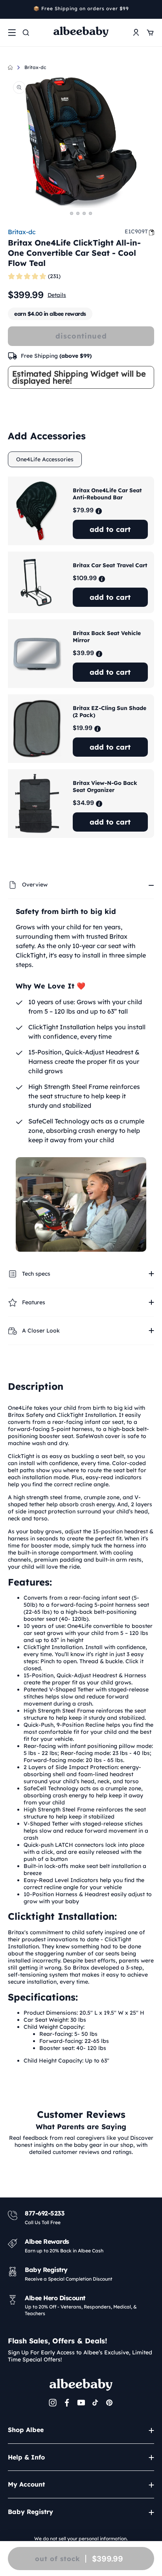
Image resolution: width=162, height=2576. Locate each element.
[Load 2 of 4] (78, 213)
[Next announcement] (151, 9)
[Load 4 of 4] (90, 213)
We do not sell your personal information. (81, 2539)
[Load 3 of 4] (84, 213)
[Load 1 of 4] (72, 213)
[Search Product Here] (26, 33)
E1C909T (136, 231)
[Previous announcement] (11, 9)
